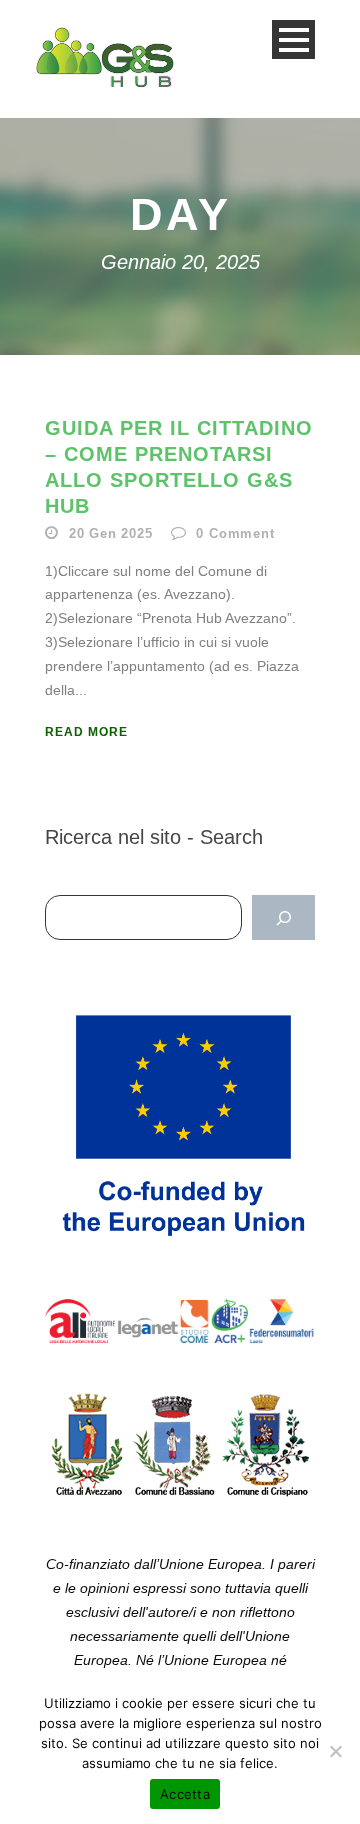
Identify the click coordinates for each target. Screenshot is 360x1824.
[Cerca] (283, 917)
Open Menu (293, 39)
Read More (86, 732)
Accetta (185, 1794)
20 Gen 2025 (111, 533)
